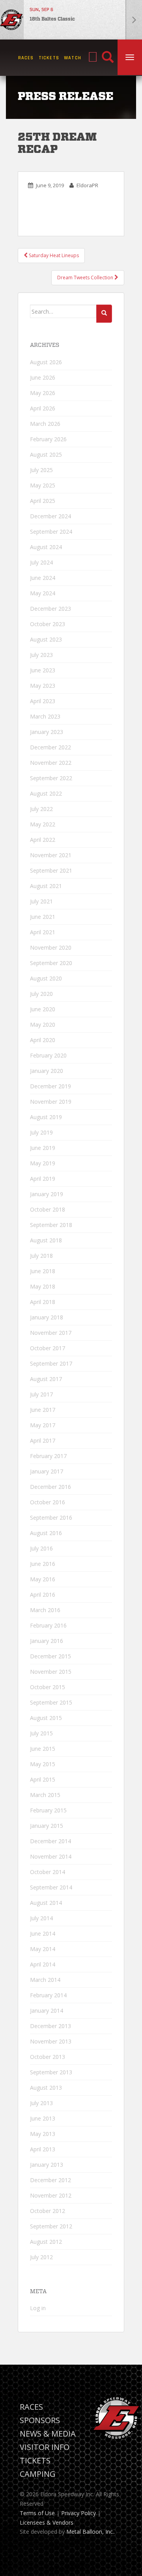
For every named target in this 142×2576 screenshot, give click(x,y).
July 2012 (41, 2257)
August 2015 (46, 1718)
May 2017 (43, 1425)
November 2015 (51, 1672)
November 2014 (51, 1856)
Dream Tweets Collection (86, 278)
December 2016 (50, 1487)
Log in (38, 2308)
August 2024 (46, 547)
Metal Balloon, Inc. (90, 2532)
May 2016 (43, 1579)
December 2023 (50, 609)
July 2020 (41, 994)
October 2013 (48, 2057)
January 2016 (47, 1641)
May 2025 (43, 485)
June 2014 (43, 1933)
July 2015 (41, 1733)
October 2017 (48, 1348)
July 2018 (41, 1256)
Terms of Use (37, 2513)
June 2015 (43, 1749)
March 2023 (45, 716)
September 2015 (51, 1702)
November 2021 (51, 855)
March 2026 (45, 424)
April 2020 (43, 1040)
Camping (38, 2474)
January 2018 (47, 1317)
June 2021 (43, 917)
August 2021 (46, 886)
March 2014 (45, 1980)
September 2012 (51, 2226)
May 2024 (43, 593)
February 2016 (48, 1625)
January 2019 (47, 1194)
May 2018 (43, 1286)
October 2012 (48, 2211)
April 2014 (43, 1964)
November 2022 (51, 763)
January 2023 (47, 732)
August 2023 (46, 639)
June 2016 (43, 1564)
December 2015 (50, 1656)
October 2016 (48, 1502)
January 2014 (47, 2011)
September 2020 (51, 963)
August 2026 (46, 362)
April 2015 (43, 1779)
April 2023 (43, 701)
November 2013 (51, 2041)
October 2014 (48, 1872)
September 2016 (51, 1518)
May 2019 (43, 1163)
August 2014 (46, 1903)
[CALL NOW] (93, 57)
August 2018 (46, 1240)
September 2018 (51, 1225)
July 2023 (41, 655)
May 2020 (43, 1025)
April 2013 (43, 2149)
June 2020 (43, 1009)
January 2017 (47, 1471)
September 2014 (51, 1887)
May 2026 (43, 393)
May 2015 (43, 1764)
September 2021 (51, 870)
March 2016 (45, 1610)
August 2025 (46, 454)
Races (26, 58)
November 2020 (51, 947)
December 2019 (50, 1086)
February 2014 (48, 1995)
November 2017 (51, 1333)
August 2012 (46, 2242)
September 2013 (51, 2072)
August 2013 (46, 2088)
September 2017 (51, 1363)
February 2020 (48, 1055)
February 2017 (48, 1456)
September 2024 (51, 532)
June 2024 (43, 578)
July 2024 (41, 562)
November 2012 (51, 2195)
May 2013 (43, 2134)
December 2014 (50, 1841)
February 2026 (48, 439)
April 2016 (43, 1595)
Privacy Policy (78, 2513)
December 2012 (50, 2180)
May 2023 (43, 686)
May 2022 (43, 824)
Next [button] (134, 20)
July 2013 (41, 2103)
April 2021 (43, 932)
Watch (73, 58)
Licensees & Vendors (47, 2522)
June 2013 (43, 2118)
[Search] (108, 58)
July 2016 (41, 1548)
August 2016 (46, 1533)
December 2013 (50, 2026)
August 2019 (46, 1117)
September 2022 (51, 778)
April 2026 (43, 408)
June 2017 (43, 1410)
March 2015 (45, 1795)
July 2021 (41, 901)
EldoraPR (87, 185)
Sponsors (40, 2420)
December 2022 (50, 747)
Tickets (49, 58)
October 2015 (48, 1687)
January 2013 (47, 2165)
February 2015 (48, 1810)
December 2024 (50, 516)
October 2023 (48, 624)
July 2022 (41, 809)
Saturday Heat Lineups (53, 255)
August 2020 (46, 978)
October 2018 (48, 1209)
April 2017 (43, 1440)
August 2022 (46, 793)
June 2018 (43, 1271)
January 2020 (47, 1071)
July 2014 (41, 1918)
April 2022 (43, 840)
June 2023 (43, 670)
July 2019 (41, 1132)
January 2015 (47, 1826)
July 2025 (41, 470)
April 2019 (43, 1179)
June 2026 (43, 377)
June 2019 (43, 1148)
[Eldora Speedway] (12, 20)
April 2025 (43, 501)
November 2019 (51, 1102)
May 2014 (43, 1949)
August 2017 (46, 1379)
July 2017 (41, 1394)
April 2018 (43, 1302)
